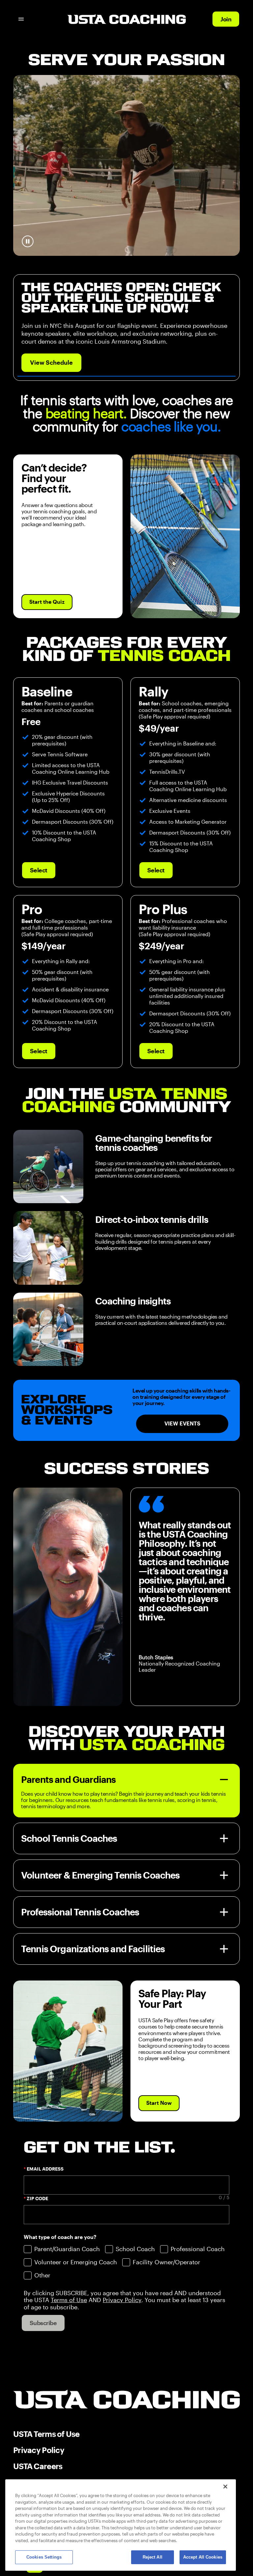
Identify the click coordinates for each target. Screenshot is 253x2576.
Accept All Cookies (203, 2557)
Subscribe (43, 2323)
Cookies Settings (44, 2557)
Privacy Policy (39, 2450)
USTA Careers (38, 2466)
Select (39, 870)
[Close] (225, 2487)
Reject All (153, 2557)
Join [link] (226, 19)
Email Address (45, 2169)
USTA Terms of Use (46, 2434)
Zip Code (37, 2199)
